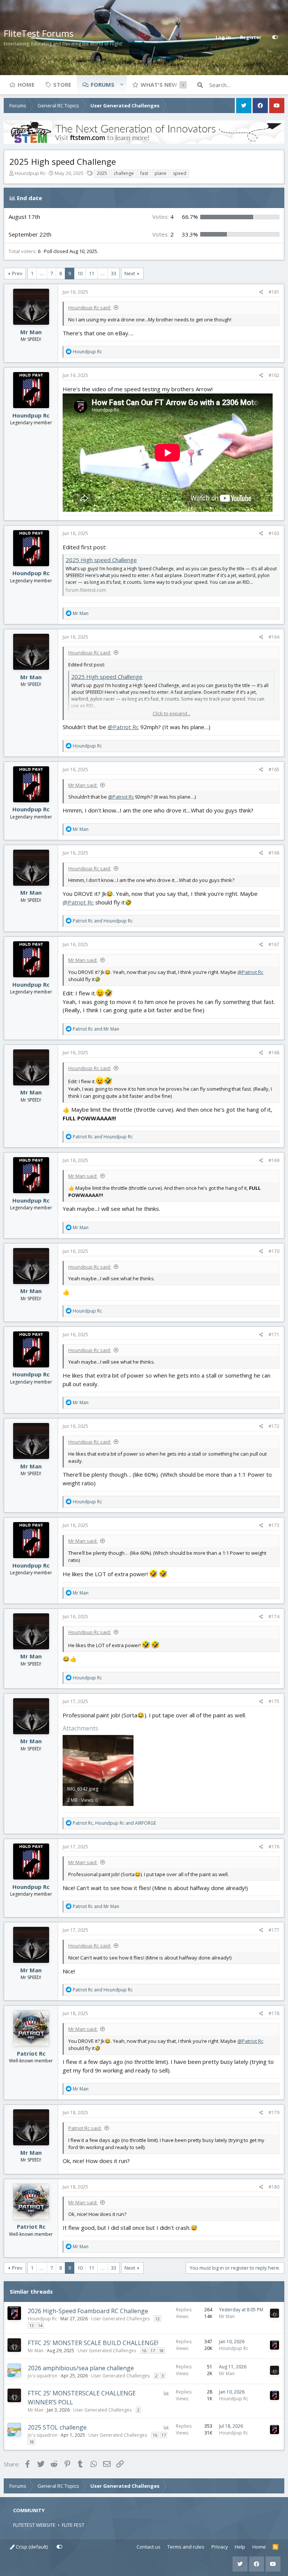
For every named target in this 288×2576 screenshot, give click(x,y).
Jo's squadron (43, 2376)
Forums (103, 84)
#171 (274, 1335)
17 (153, 2351)
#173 (274, 1525)
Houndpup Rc (30, 173)
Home (26, 84)
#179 (274, 2113)
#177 (274, 1930)
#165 (274, 769)
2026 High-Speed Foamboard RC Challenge (88, 2311)
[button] (121, 84)
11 (91, 273)
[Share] (261, 292)
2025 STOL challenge (57, 2427)
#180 (274, 2187)
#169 (274, 1160)
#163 (274, 533)
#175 (274, 1701)
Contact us (148, 2547)
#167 (274, 944)
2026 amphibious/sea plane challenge (81, 2368)
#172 (274, 1426)
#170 (274, 1251)
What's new (159, 84)
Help (240, 2547)
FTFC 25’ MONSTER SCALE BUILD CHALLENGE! (93, 2343)
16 (144, 2351)
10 (80, 273)
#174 (274, 1617)
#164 (274, 637)
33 (114, 273)
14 (40, 2325)
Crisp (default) (31, 2547)
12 (157, 2319)
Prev (17, 273)
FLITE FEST (73, 2525)
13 (31, 2325)
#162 (274, 375)
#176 (274, 1847)
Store (62, 84)
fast (144, 173)
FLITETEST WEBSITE (34, 2525)
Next (130, 273)
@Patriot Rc (123, 727)
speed (180, 173)
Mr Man (31, 332)
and (103, 921)
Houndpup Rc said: (90, 307)
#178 (274, 2013)
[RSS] (275, 2547)
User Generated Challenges (120, 2319)
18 (161, 2351)
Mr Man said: (83, 785)
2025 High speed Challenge (101, 560)
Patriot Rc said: (85, 2128)
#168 (274, 1053)
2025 (102, 173)
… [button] (42, 273)
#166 (274, 853)
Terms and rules (186, 2547)
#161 (274, 292)
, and (114, 1823)
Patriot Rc (31, 2053)
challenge (124, 173)
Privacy (220, 2547)
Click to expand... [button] (172, 713)
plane (160, 173)
